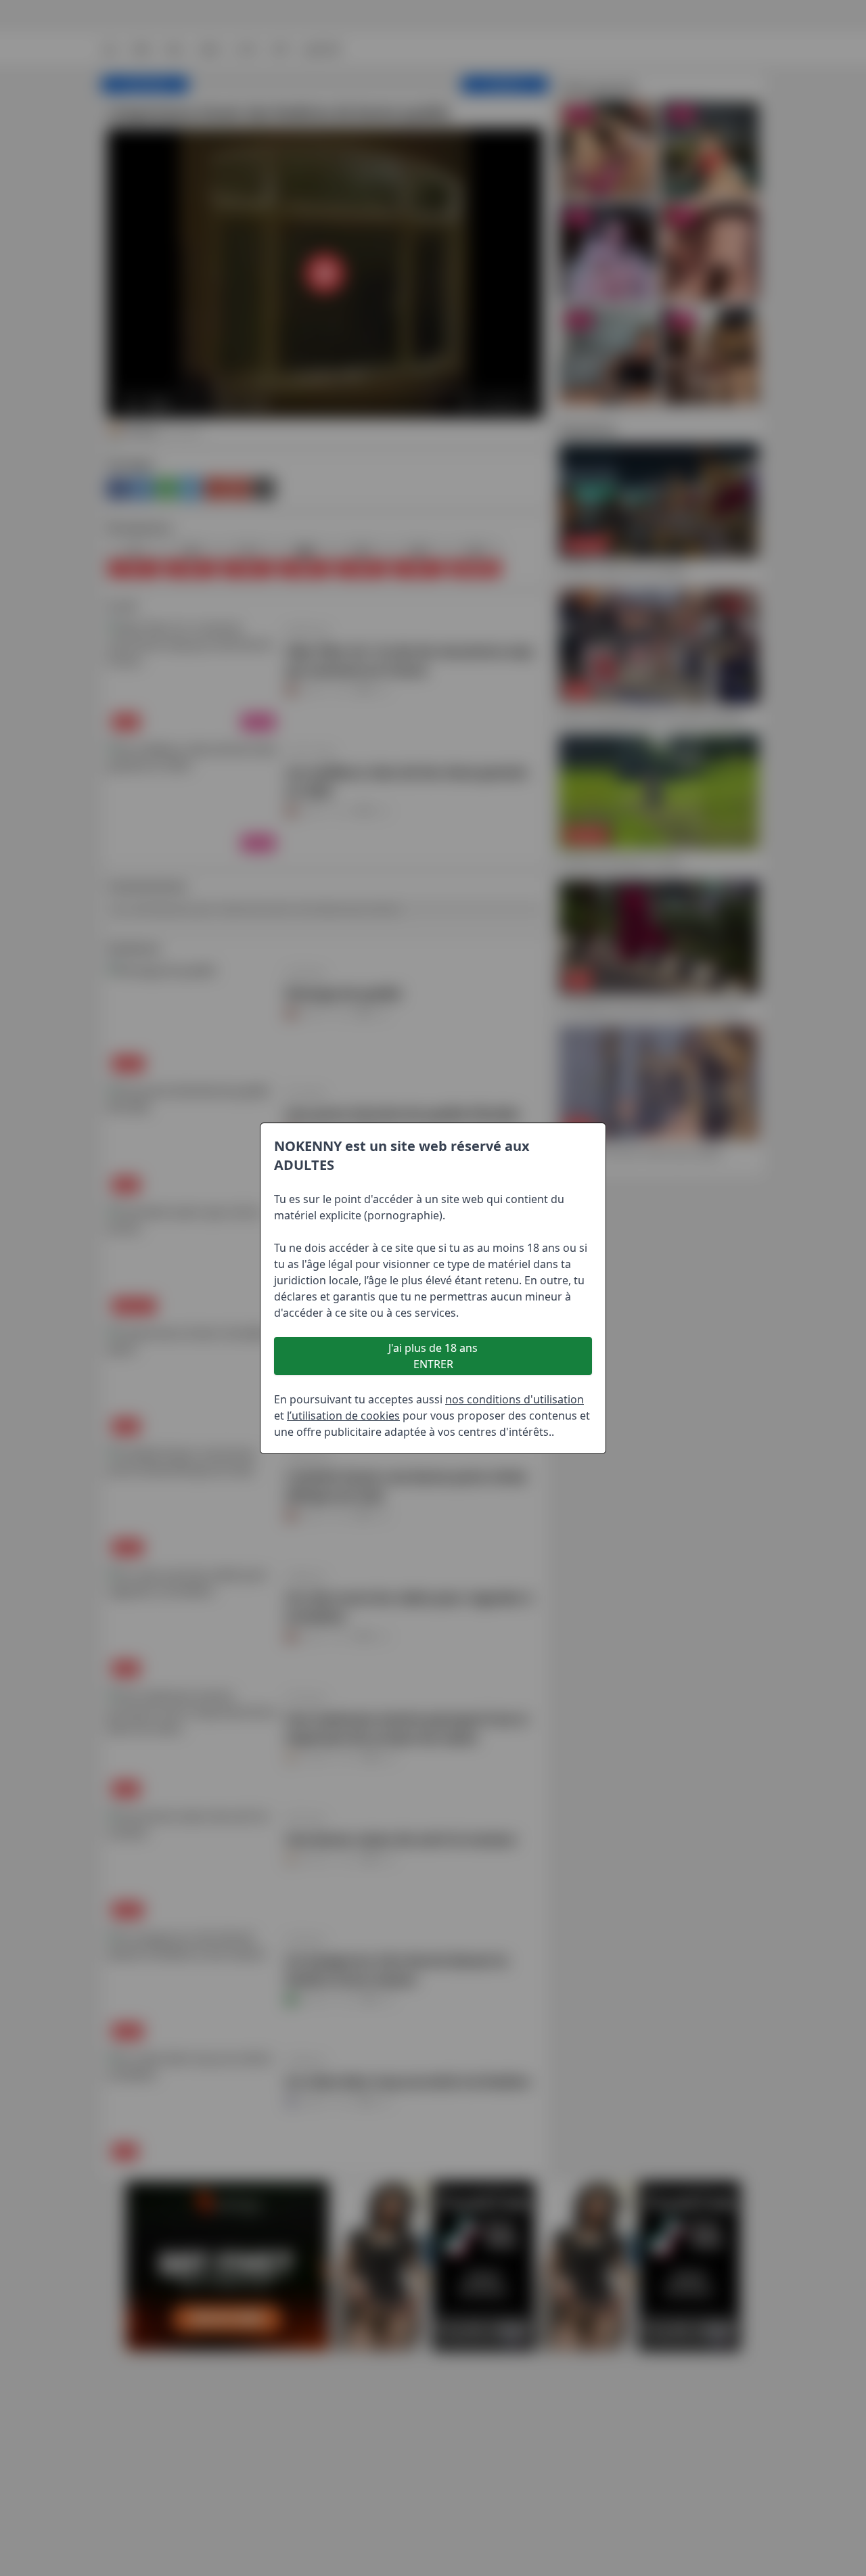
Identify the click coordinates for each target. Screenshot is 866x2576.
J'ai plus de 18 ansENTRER (433, 1356)
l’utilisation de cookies (343, 1416)
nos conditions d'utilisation (515, 1399)
